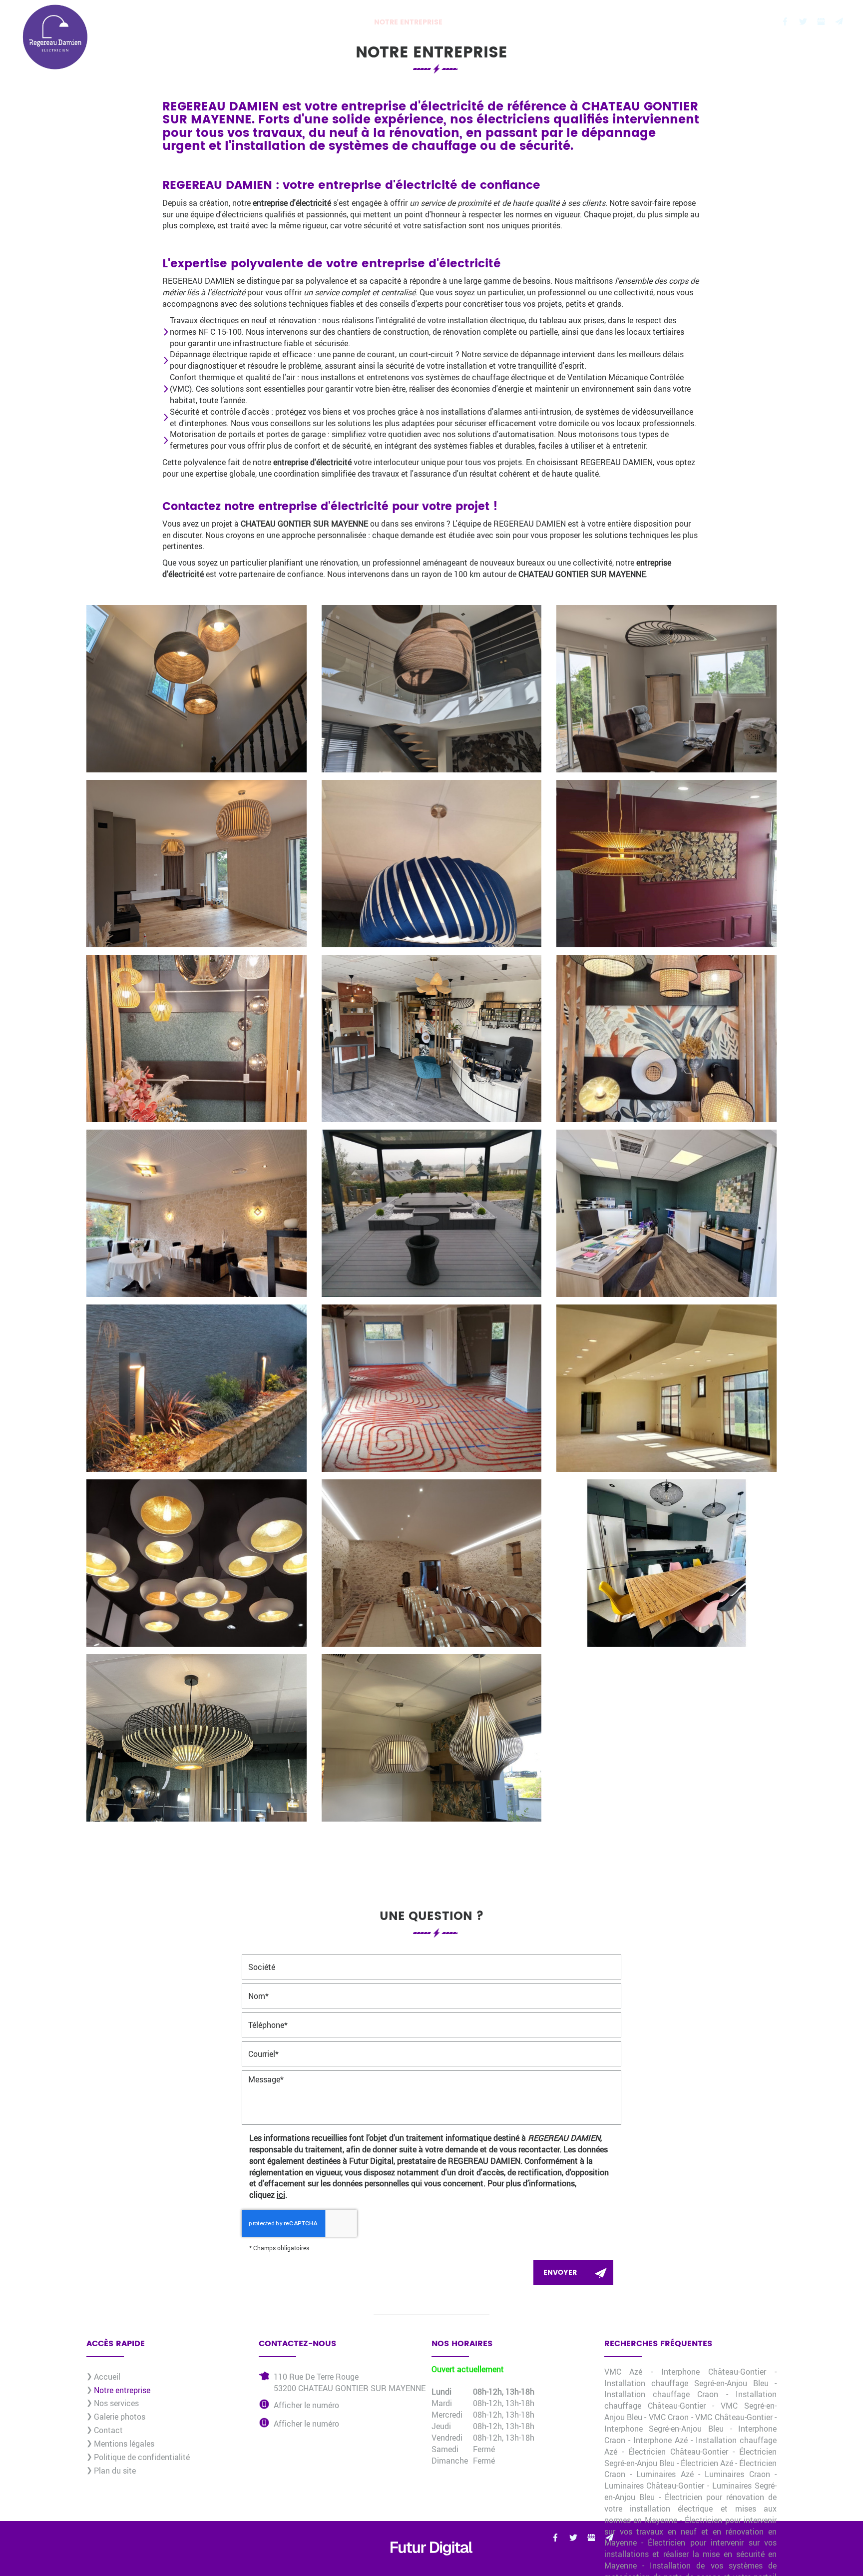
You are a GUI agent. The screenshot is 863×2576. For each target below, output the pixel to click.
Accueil (341, 22)
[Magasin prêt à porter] (197, 1563)
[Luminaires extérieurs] (197, 1388)
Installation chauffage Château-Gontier (691, 2400)
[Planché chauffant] (432, 1388)
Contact (626, 22)
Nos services (486, 22)
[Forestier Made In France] (666, 864)
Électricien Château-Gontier (678, 2451)
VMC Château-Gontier (734, 2417)
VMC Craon (669, 2417)
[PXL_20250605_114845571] (197, 864)
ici (281, 2195)
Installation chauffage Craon (661, 2394)
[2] (432, 1213)
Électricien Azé (707, 2463)
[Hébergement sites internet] (431, 2565)
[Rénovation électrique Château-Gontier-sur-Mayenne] (197, 1038)
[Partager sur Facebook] (785, 21)
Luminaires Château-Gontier (654, 2485)
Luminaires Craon (737, 2474)
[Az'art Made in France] (197, 689)
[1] (666, 1388)
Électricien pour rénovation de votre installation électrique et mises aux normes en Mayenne (691, 2508)
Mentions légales (124, 2443)
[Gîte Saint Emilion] (432, 1563)
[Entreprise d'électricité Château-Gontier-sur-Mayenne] (432, 864)
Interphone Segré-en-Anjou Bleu (664, 2428)
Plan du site (115, 2470)
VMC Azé (624, 2371)
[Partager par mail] (839, 21)
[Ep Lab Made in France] (666, 689)
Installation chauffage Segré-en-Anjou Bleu (686, 2383)
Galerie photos (560, 22)
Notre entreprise (408, 22)
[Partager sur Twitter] (803, 21)
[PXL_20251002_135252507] (432, 689)
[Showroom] (666, 1038)
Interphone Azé (660, 2440)
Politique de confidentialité (142, 2457)
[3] (666, 1563)
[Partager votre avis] (821, 21)
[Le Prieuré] (197, 1213)
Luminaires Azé (665, 2474)
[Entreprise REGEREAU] (666, 1213)
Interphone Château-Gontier (714, 2371)
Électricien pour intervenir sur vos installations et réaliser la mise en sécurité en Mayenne (691, 2554)
